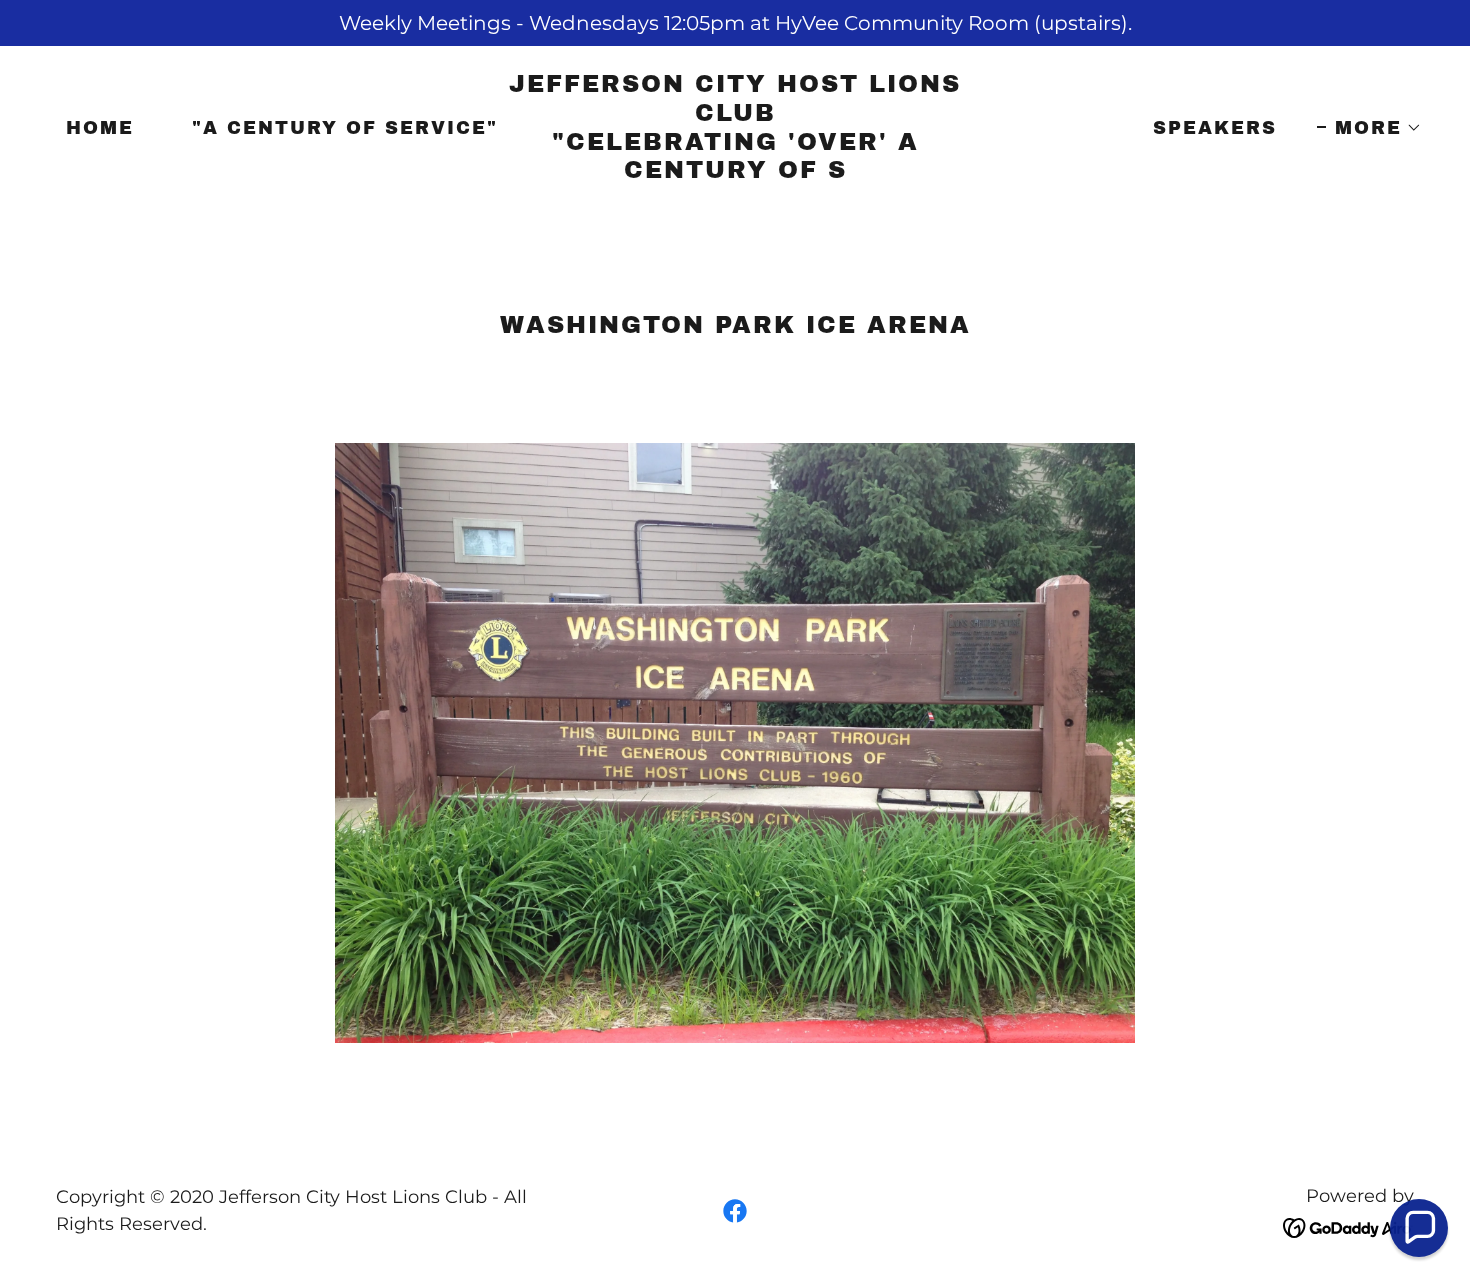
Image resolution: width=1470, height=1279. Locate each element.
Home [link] (100, 128)
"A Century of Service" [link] (345, 128)
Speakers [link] (1215, 128)
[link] (735, 171)
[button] (1369, 128)
